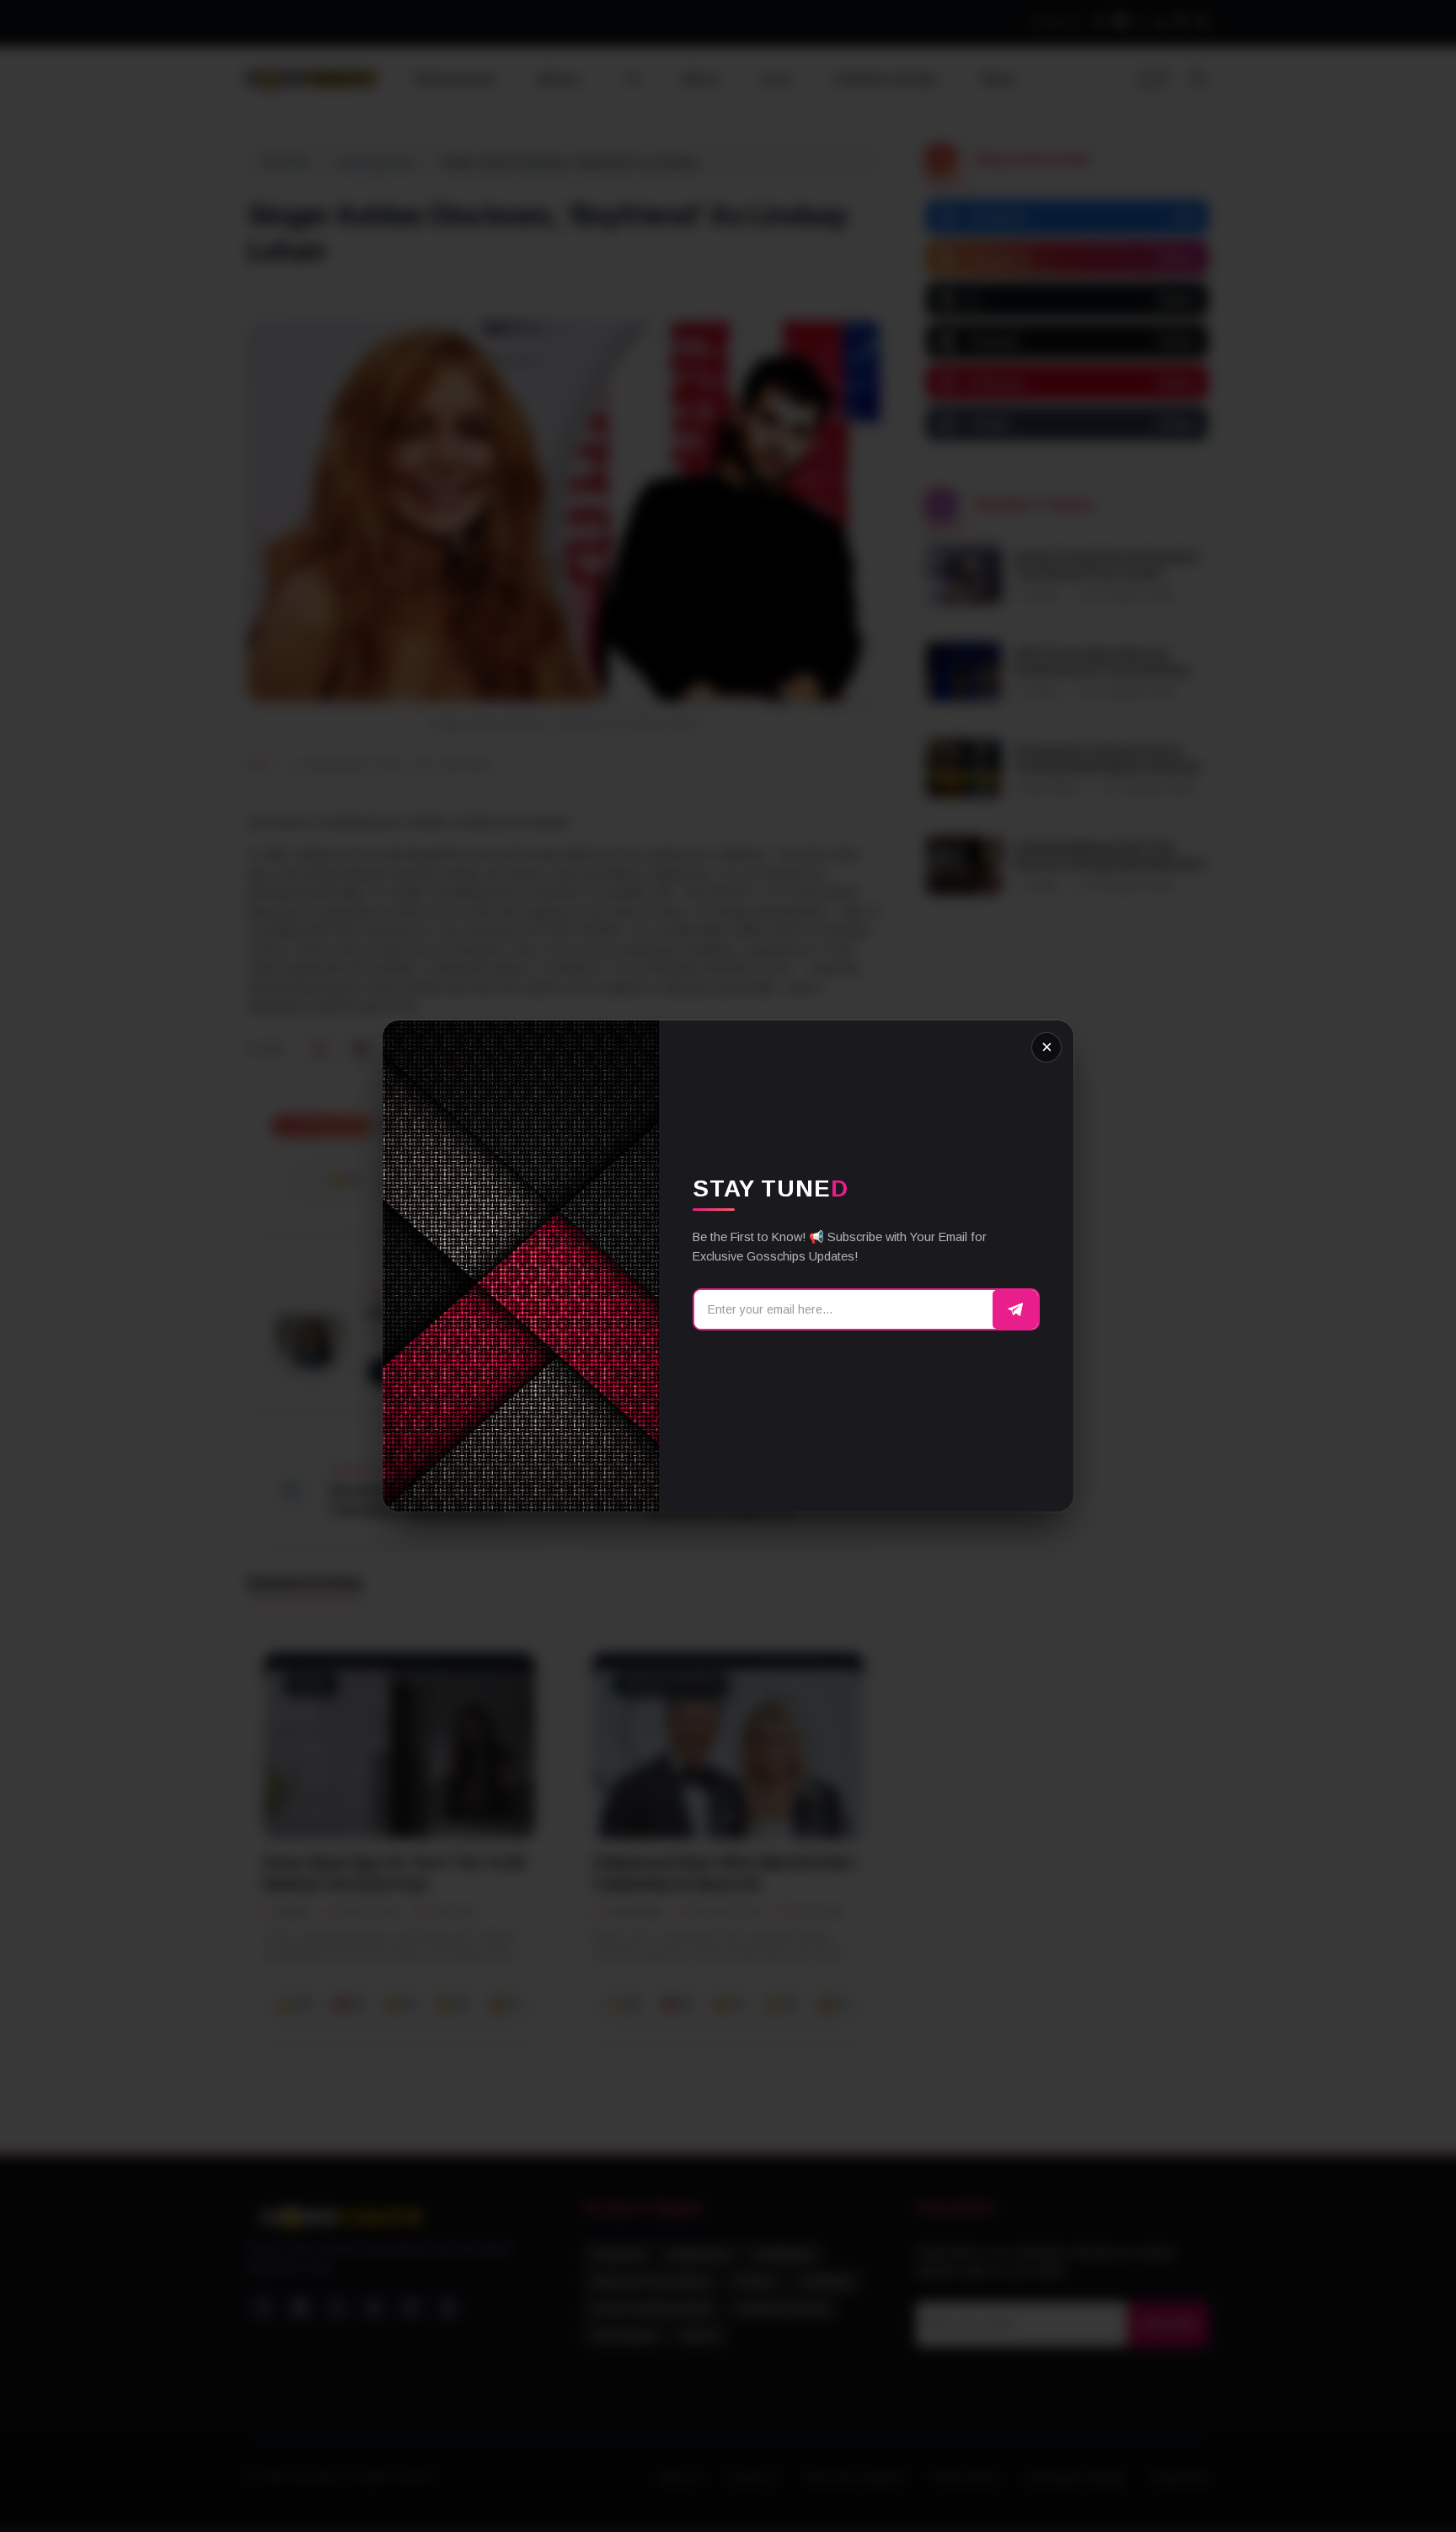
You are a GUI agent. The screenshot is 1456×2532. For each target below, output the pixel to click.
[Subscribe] (1015, 1309)
